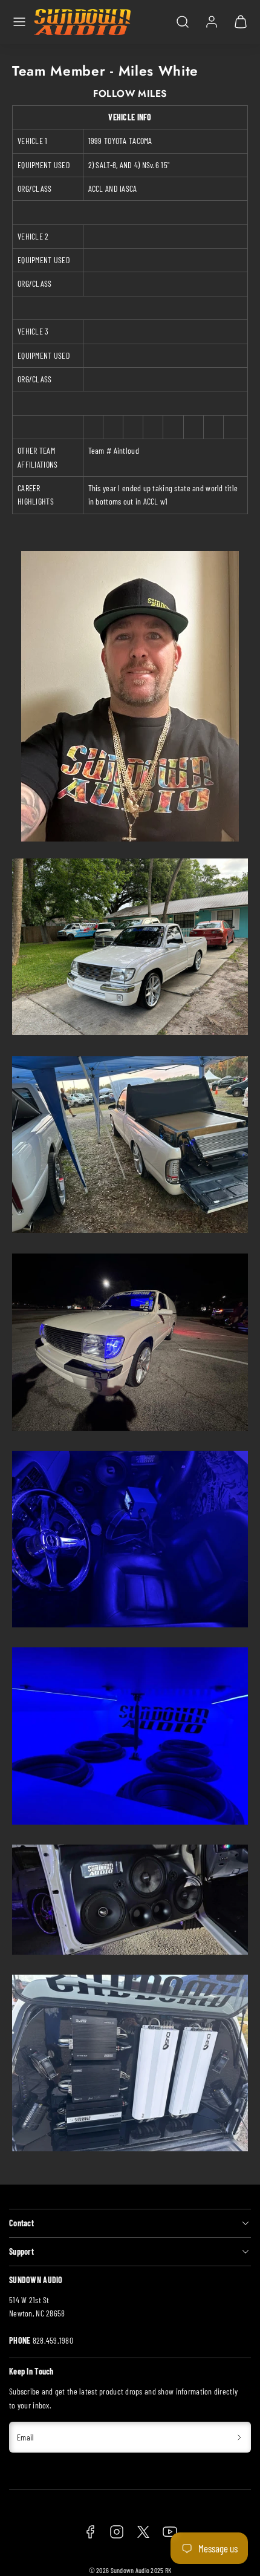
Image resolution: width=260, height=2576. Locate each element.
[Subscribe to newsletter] (240, 2437)
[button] (19, 22)
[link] (212, 22)
